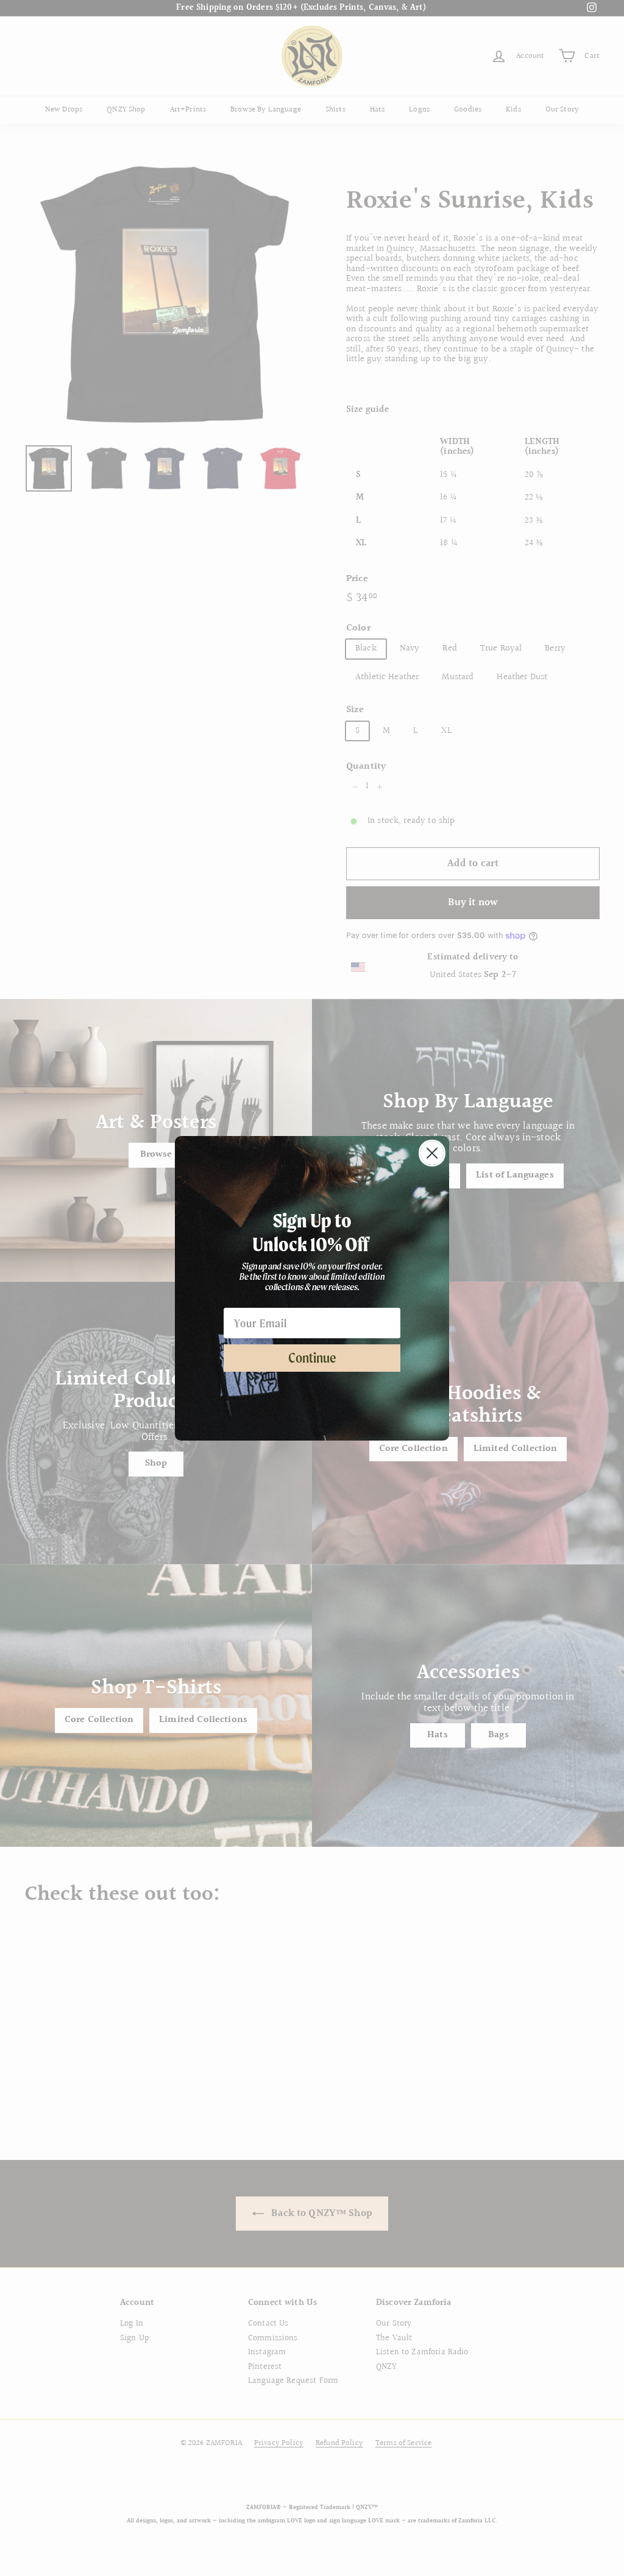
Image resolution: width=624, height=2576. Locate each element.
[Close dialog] (432, 1153)
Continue (312, 1358)
